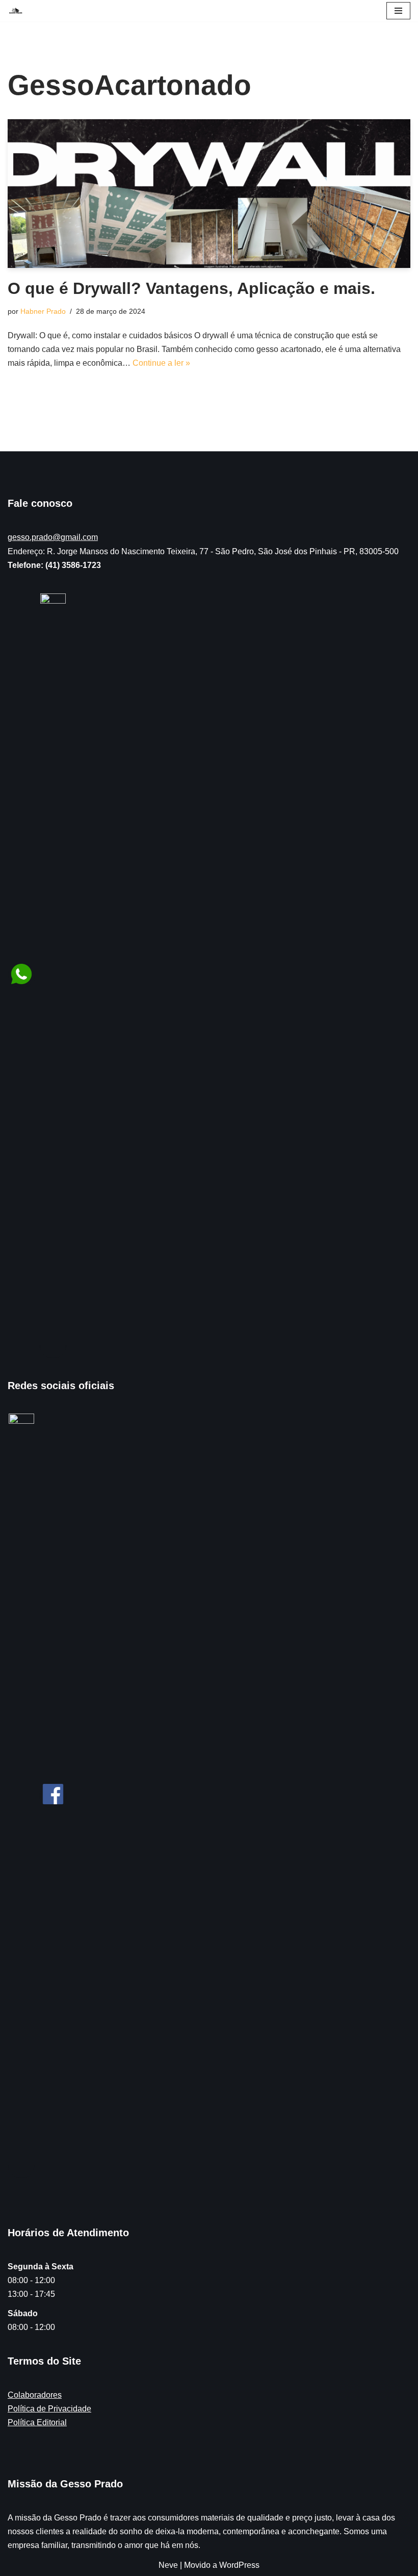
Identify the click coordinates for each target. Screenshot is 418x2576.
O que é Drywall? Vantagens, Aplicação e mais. (191, 288)
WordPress (239, 2565)
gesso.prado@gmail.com (53, 537)
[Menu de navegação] (398, 11)
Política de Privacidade (49, 2409)
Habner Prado (43, 311)
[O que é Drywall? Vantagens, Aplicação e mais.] (209, 194)
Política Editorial (37, 2422)
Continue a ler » (161, 363)
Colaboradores (35, 2395)
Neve (168, 2565)
